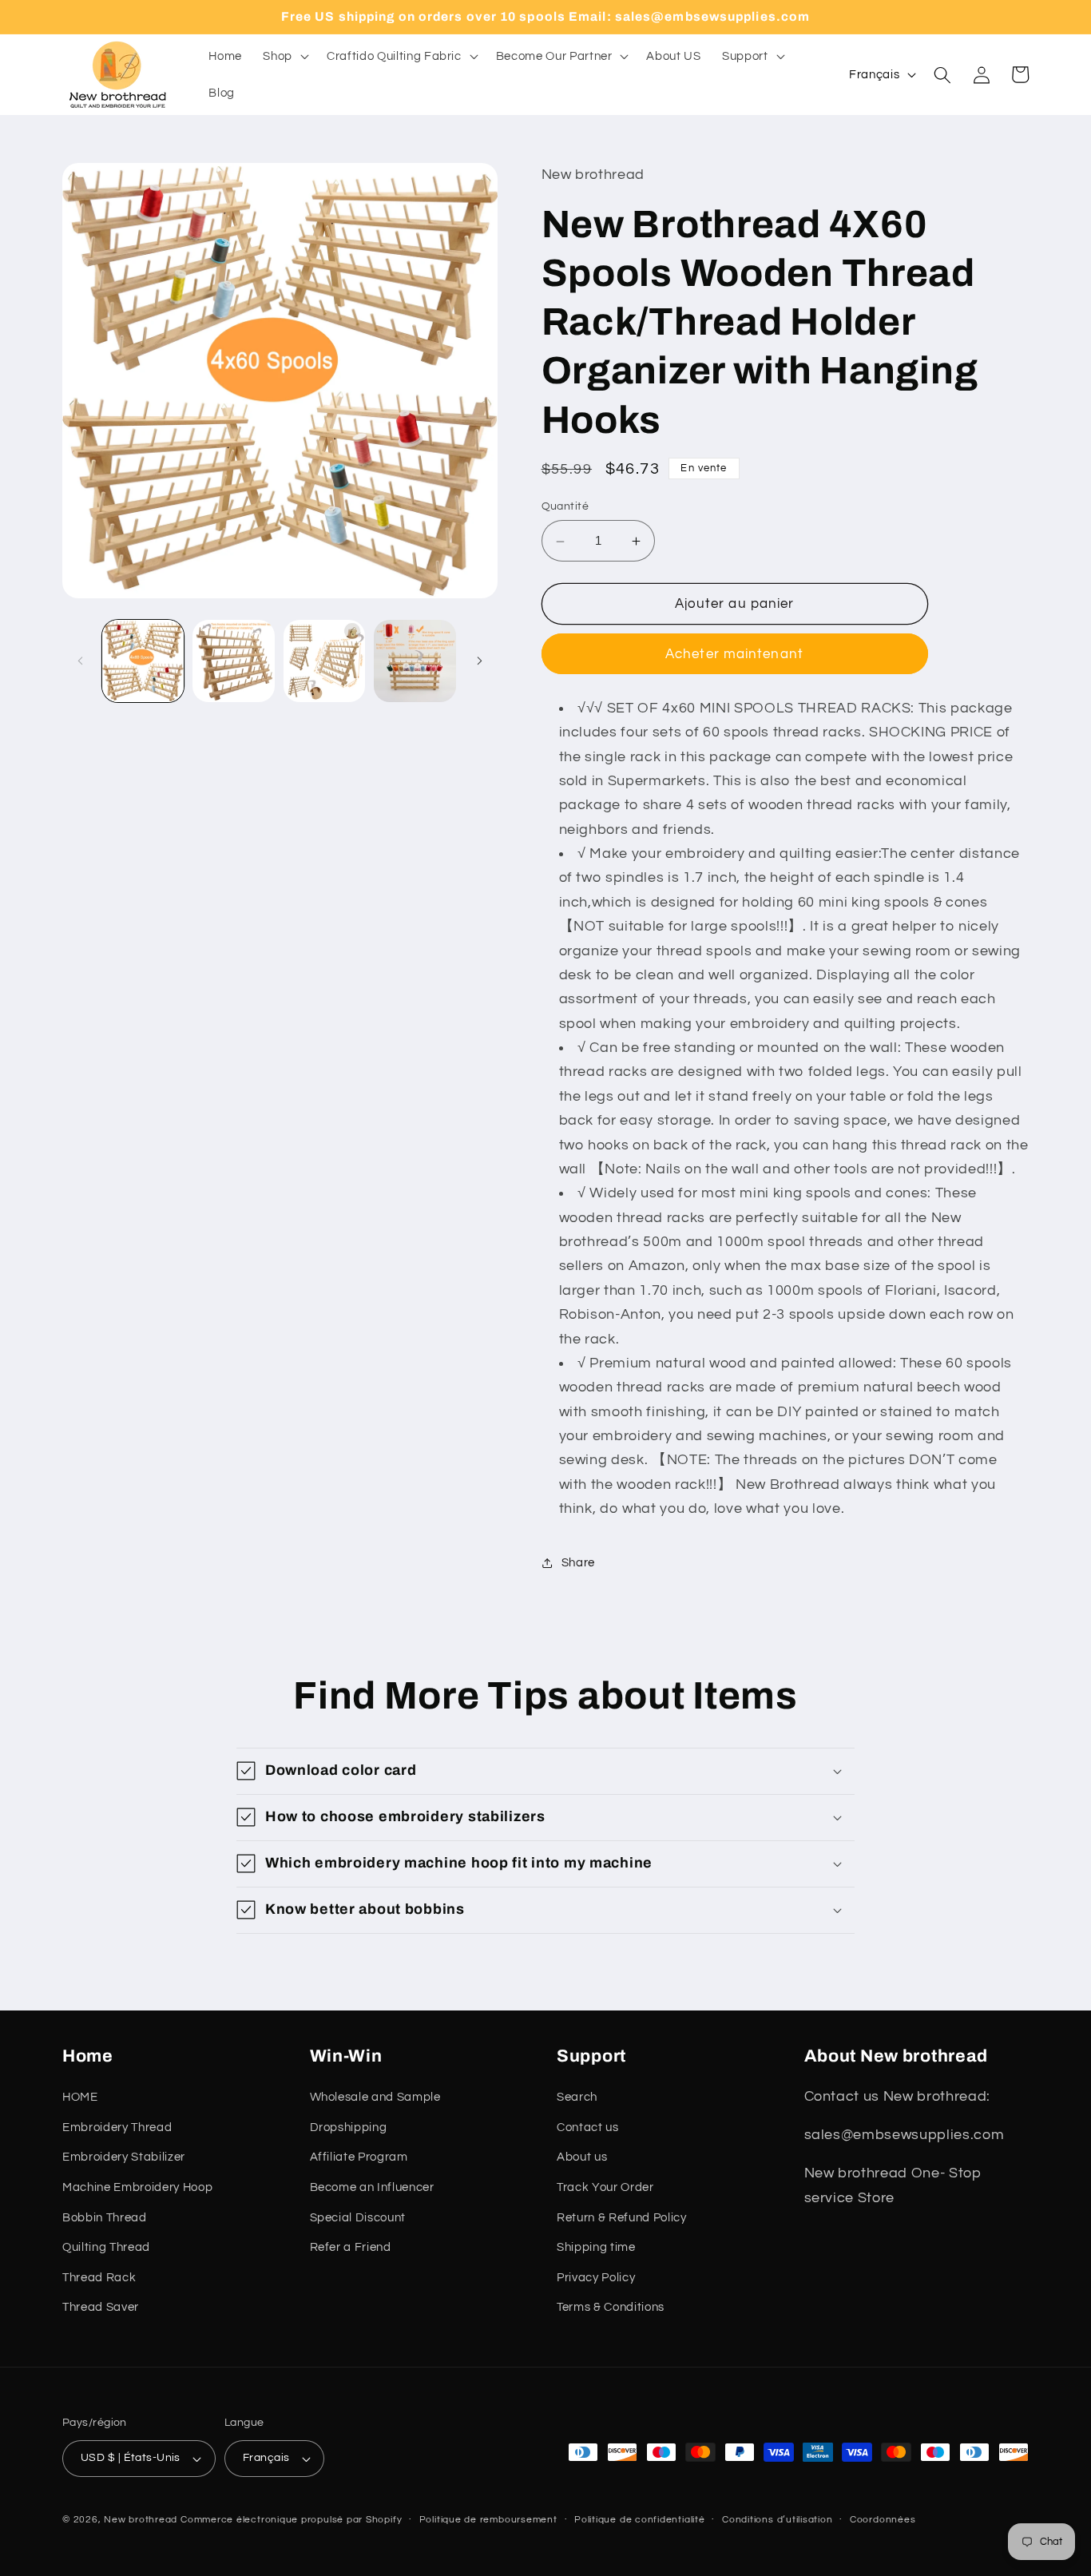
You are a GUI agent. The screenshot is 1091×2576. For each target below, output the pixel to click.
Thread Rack (99, 2277)
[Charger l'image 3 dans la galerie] (325, 661)
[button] (284, 57)
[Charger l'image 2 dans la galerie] (234, 661)
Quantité (565, 506)
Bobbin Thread (105, 2217)
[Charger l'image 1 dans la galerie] (143, 661)
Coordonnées (883, 2520)
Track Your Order (605, 2187)
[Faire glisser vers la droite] (480, 661)
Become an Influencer (372, 2187)
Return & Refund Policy (622, 2217)
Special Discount (358, 2217)
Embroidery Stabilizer (124, 2157)
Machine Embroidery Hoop (137, 2187)
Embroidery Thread (117, 2127)
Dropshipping (349, 2127)
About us (582, 2157)
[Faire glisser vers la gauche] (80, 661)
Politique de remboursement (488, 2520)
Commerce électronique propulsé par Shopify (291, 2520)
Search (577, 2097)
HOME (80, 2097)
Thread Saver (101, 2307)
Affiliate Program (359, 2157)
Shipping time (596, 2247)
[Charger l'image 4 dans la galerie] (415, 661)
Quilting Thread (106, 2247)
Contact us (588, 2127)
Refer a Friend (351, 2247)
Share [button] (578, 1562)
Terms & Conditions (611, 2307)
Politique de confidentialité (640, 2520)
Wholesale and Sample (375, 2097)
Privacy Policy (596, 2277)
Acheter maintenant (734, 655)
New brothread (141, 2520)
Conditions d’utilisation (777, 2520)
